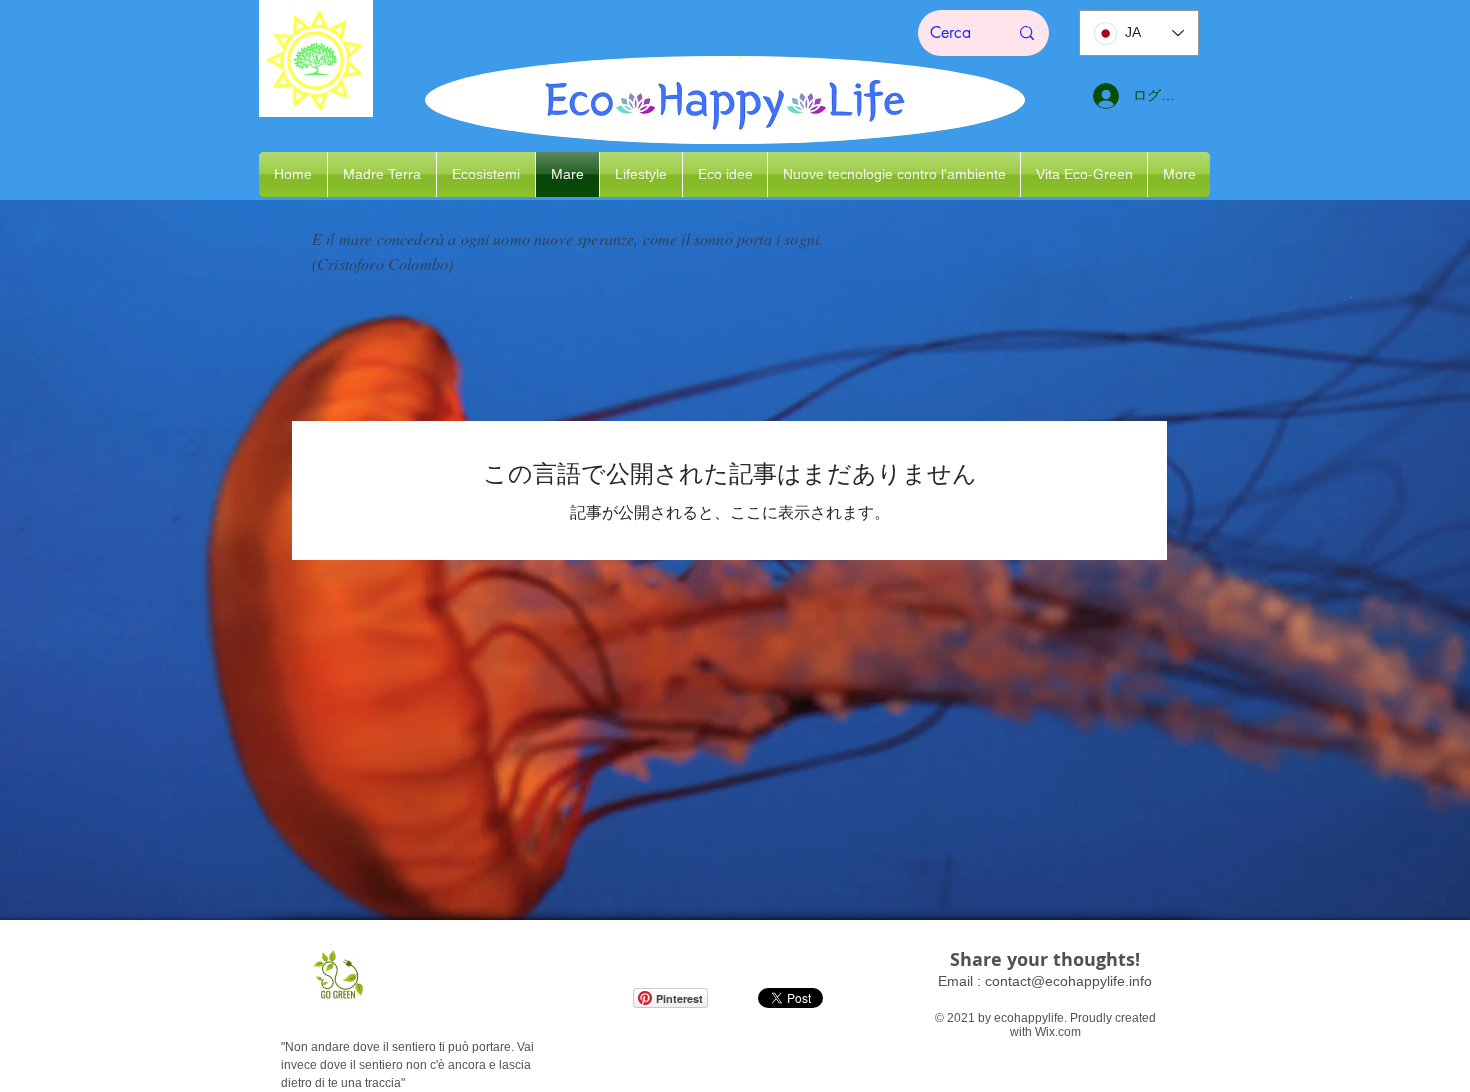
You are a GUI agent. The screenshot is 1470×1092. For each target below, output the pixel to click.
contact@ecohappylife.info (1068, 981)
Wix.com (1058, 1032)
